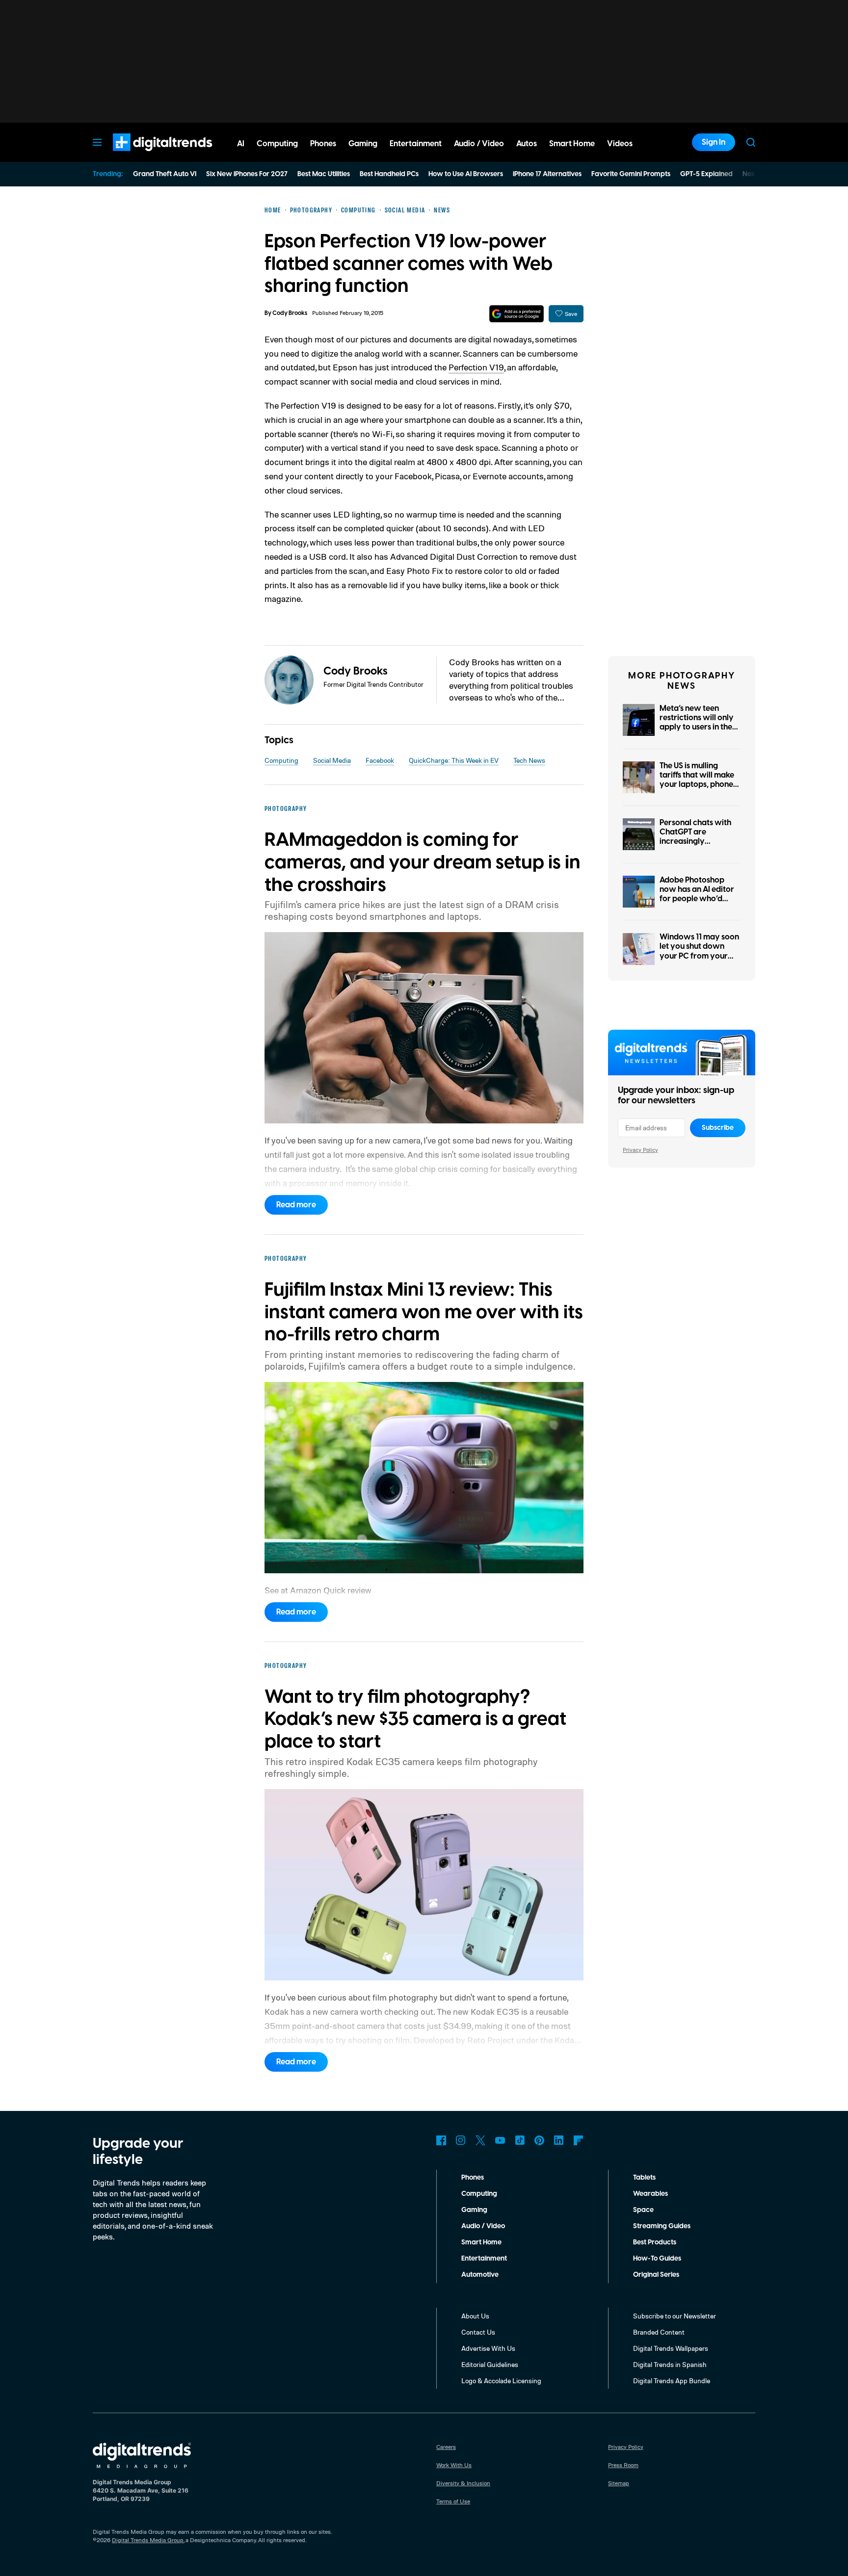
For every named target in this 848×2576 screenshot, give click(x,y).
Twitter (480, 2140)
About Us (475, 2316)
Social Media (332, 760)
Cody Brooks (290, 313)
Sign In (714, 142)
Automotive (480, 2275)
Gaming (474, 2210)
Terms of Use (453, 2501)
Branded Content (659, 2332)
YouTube (500, 2140)
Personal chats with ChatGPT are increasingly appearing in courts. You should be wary (696, 842)
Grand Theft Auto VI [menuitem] (165, 174)
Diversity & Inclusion (463, 2483)
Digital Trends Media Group (148, 2540)
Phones (473, 2178)
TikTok (520, 2140)
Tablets (644, 2178)
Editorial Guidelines (490, 2364)
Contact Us (478, 2332)
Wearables (650, 2194)
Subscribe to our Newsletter (675, 2316)
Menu (97, 142)
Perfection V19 (476, 367)
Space (643, 2210)
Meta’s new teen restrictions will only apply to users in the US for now (697, 723)
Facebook (380, 760)
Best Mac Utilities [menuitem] (324, 174)
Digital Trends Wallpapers (671, 2348)
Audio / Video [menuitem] (479, 144)
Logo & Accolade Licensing (501, 2381)
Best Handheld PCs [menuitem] (389, 174)
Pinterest (539, 2140)
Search (751, 142)
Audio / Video (483, 2226)
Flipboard (579, 2140)
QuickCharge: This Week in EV (454, 760)
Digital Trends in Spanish (670, 2364)
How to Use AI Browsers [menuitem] (466, 174)
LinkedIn (559, 2140)
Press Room (623, 2465)
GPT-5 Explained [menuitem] (706, 174)
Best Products (655, 2242)
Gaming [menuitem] (363, 144)
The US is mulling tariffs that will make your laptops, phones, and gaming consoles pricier (699, 785)
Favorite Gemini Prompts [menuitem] (631, 174)
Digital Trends (145, 156)
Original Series (656, 2275)
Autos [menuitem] (527, 144)
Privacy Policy (640, 1150)
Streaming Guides (662, 2226)
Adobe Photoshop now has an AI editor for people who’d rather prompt (697, 894)
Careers (446, 2447)
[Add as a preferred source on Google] (517, 314)
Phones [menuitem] (323, 144)
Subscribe (718, 1128)
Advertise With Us (488, 2348)
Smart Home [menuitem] (572, 144)
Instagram (461, 2140)
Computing (281, 760)
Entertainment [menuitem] (416, 144)
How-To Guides (657, 2259)
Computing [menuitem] (277, 144)
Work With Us (454, 2465)
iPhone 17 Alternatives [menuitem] (547, 174)
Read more (296, 1205)
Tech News (529, 760)
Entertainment (484, 2259)
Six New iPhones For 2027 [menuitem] (247, 174)
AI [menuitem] (241, 144)
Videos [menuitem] (620, 144)
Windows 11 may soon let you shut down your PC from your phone (699, 951)
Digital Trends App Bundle (672, 2381)
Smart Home (481, 2242)
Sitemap (619, 2483)
